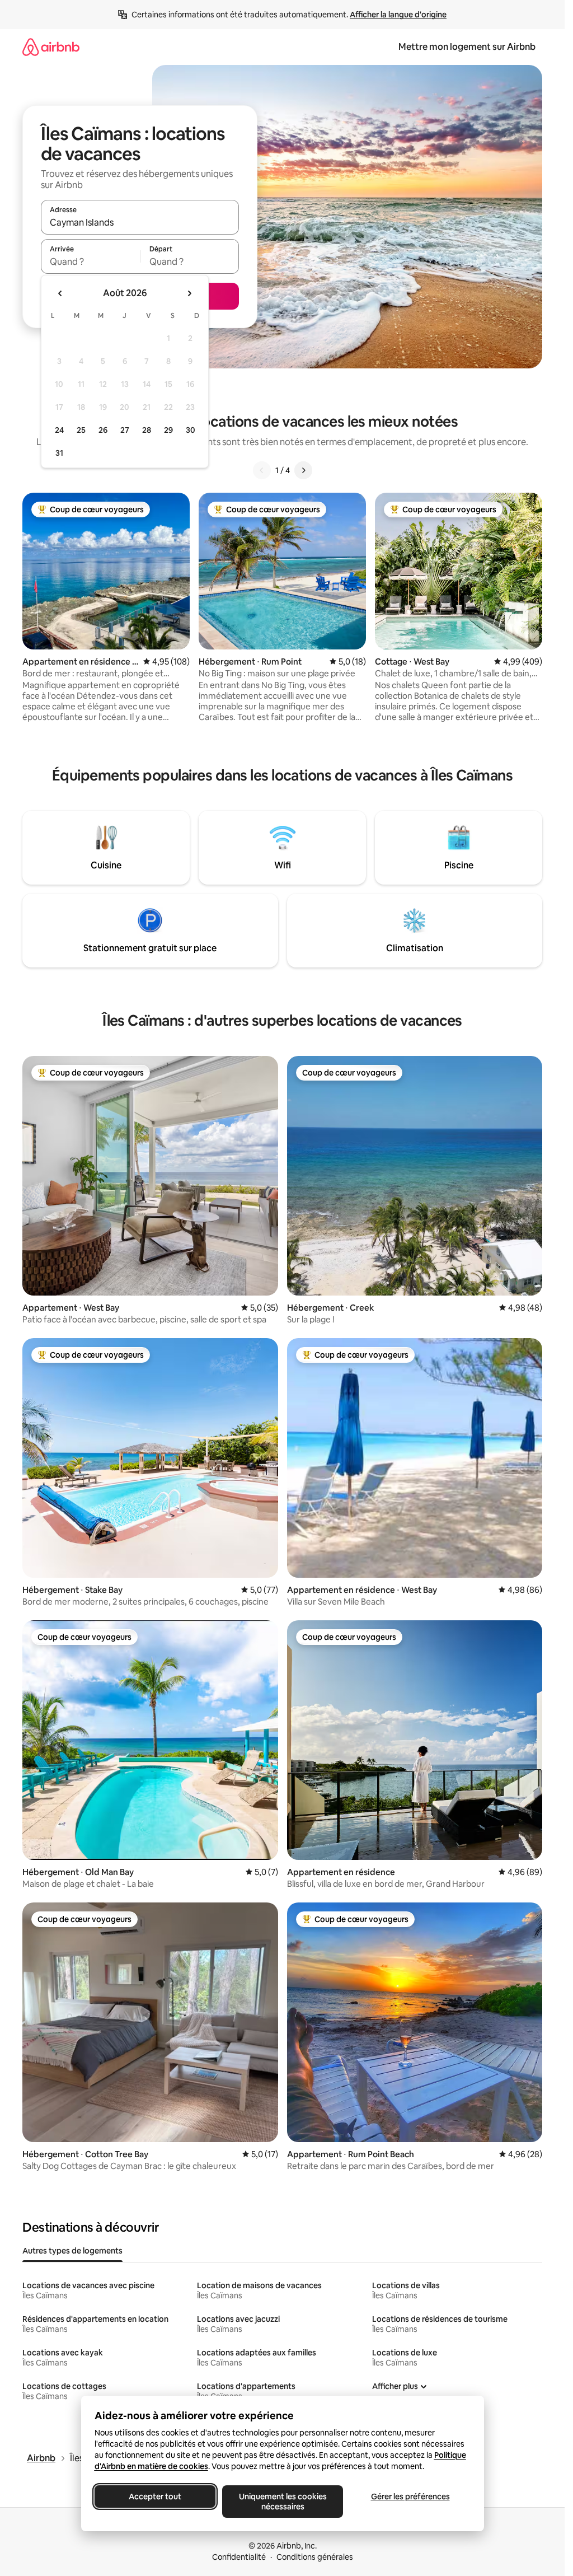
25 (81, 430)
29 (168, 430)
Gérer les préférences (410, 2496)
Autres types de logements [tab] (72, 2251)
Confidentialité (239, 2557)
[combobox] (140, 222)
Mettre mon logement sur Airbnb (467, 47)
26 (103, 430)
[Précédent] (262, 470)
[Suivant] (303, 470)
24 (59, 430)
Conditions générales (315, 2557)
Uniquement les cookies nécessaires (282, 2502)
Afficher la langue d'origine (398, 15)
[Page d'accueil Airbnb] (51, 47)
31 (59, 453)
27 (125, 430)
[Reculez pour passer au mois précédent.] (60, 293)
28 (147, 430)
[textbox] (90, 261)
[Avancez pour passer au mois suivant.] (189, 293)
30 (191, 430)
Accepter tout (155, 2496)
